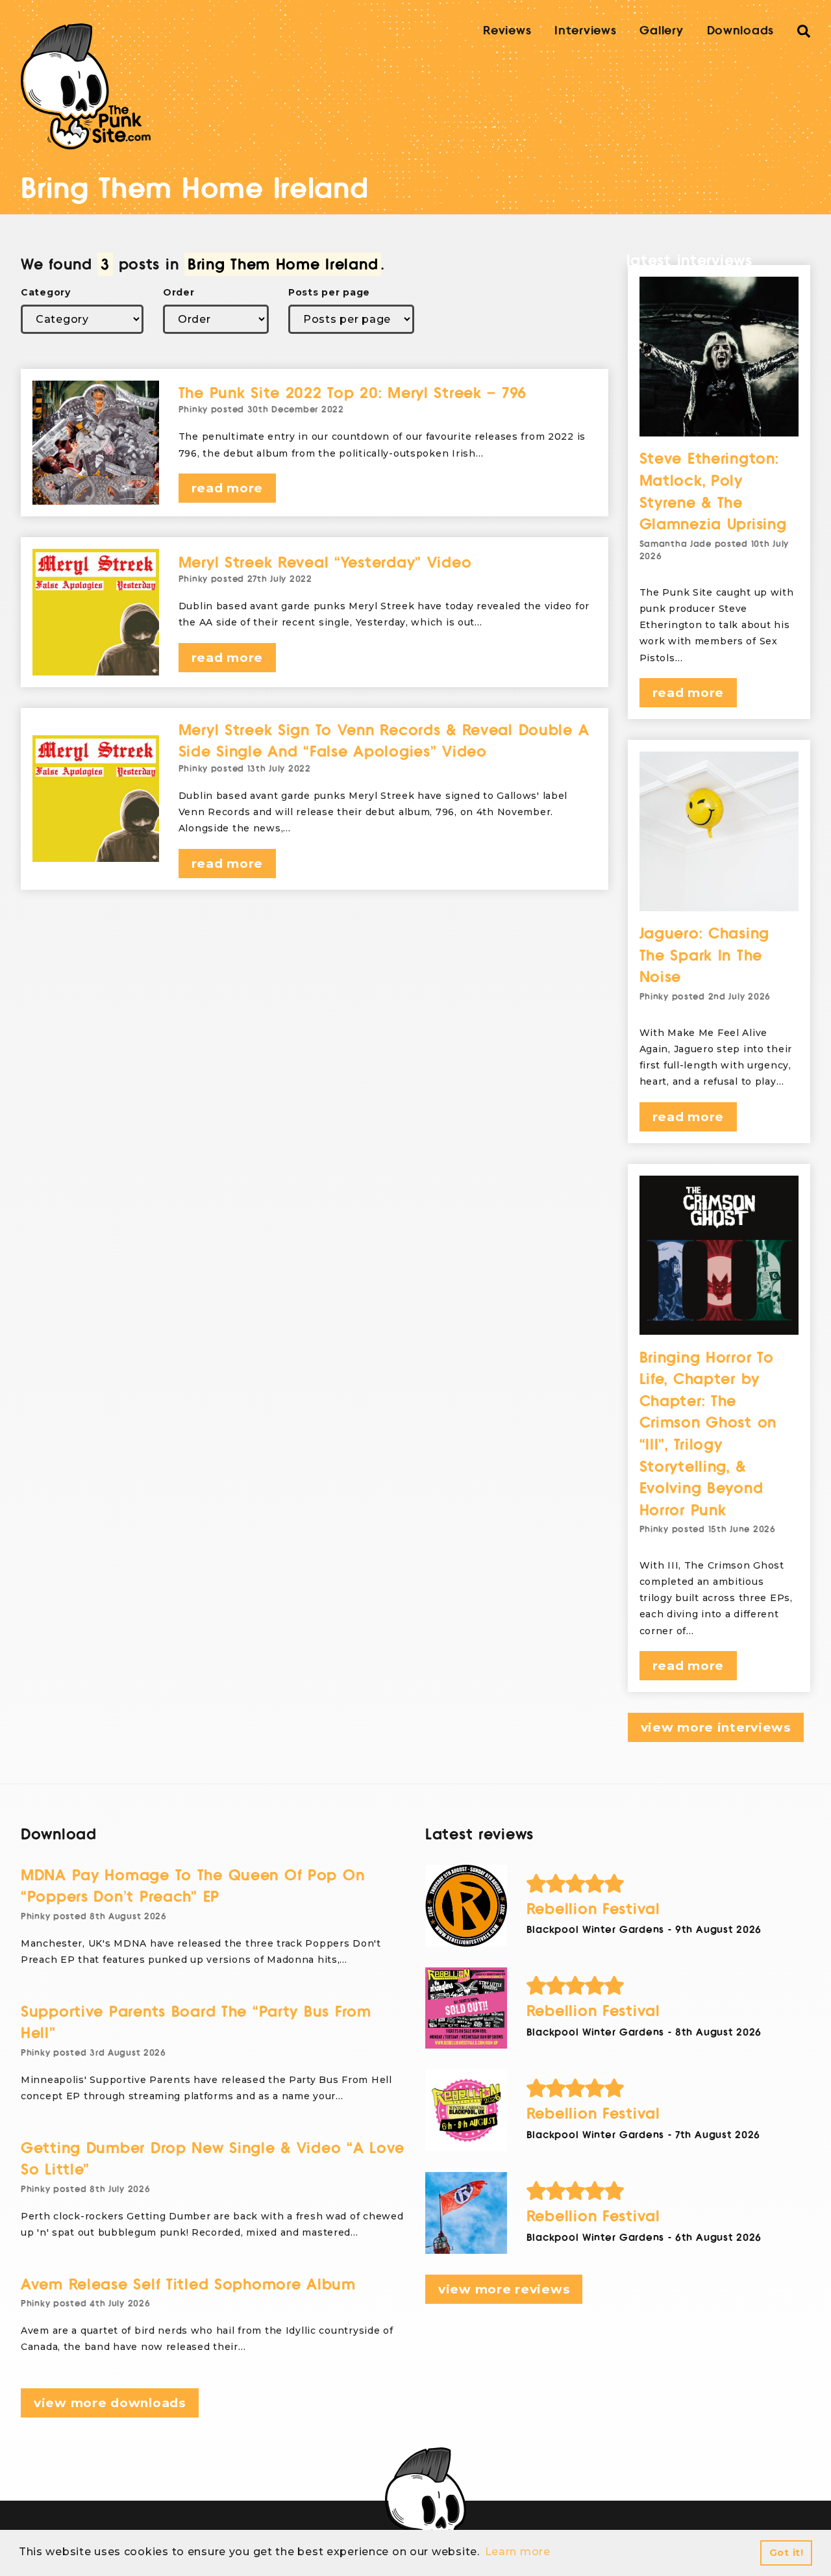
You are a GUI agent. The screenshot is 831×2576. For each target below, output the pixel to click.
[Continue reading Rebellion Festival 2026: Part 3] (466, 2008)
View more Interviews (716, 1727)
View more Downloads (110, 2403)
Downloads (740, 31)
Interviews (585, 31)
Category (46, 292)
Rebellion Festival (593, 1909)
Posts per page (329, 292)
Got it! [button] (787, 2553)
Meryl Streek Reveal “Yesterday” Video (325, 563)
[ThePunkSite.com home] (86, 86)
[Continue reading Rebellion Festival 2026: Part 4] (466, 1906)
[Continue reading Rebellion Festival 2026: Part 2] (466, 2110)
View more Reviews (504, 2289)
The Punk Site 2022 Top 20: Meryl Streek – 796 (353, 393)
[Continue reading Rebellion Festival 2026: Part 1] (466, 2213)
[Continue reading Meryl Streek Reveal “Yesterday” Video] (96, 612)
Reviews (507, 31)
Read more (227, 488)
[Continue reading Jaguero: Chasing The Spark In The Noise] (719, 831)
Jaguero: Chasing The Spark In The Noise (705, 955)
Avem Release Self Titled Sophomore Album (188, 2285)
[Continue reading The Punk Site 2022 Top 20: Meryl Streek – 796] (96, 443)
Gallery (661, 31)
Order (179, 292)
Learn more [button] (518, 2552)
